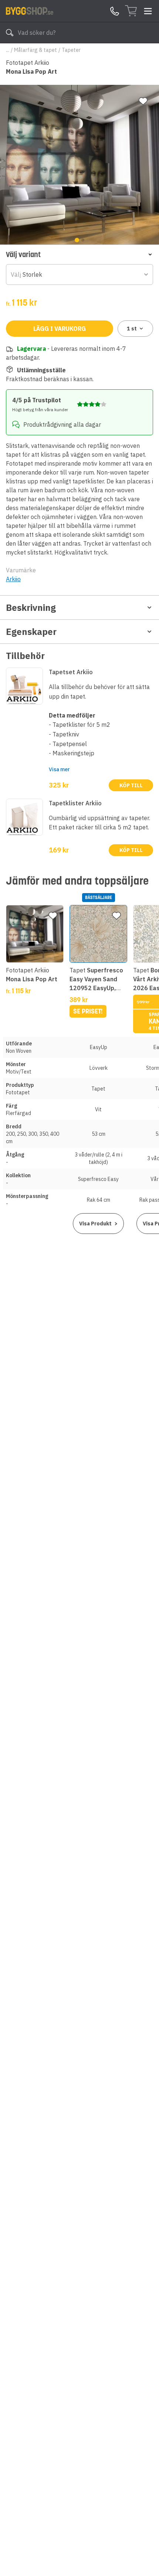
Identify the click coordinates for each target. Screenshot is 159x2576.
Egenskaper (31, 632)
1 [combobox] (132, 329)
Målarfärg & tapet (35, 50)
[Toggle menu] (148, 11)
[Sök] (10, 33)
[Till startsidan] (30, 11)
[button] (79, 254)
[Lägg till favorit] (143, 101)
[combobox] (79, 274)
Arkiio (13, 579)
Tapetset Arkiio (71, 672)
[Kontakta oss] (115, 11)
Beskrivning (31, 608)
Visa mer (59, 769)
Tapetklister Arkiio (75, 803)
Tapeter (71, 50)
